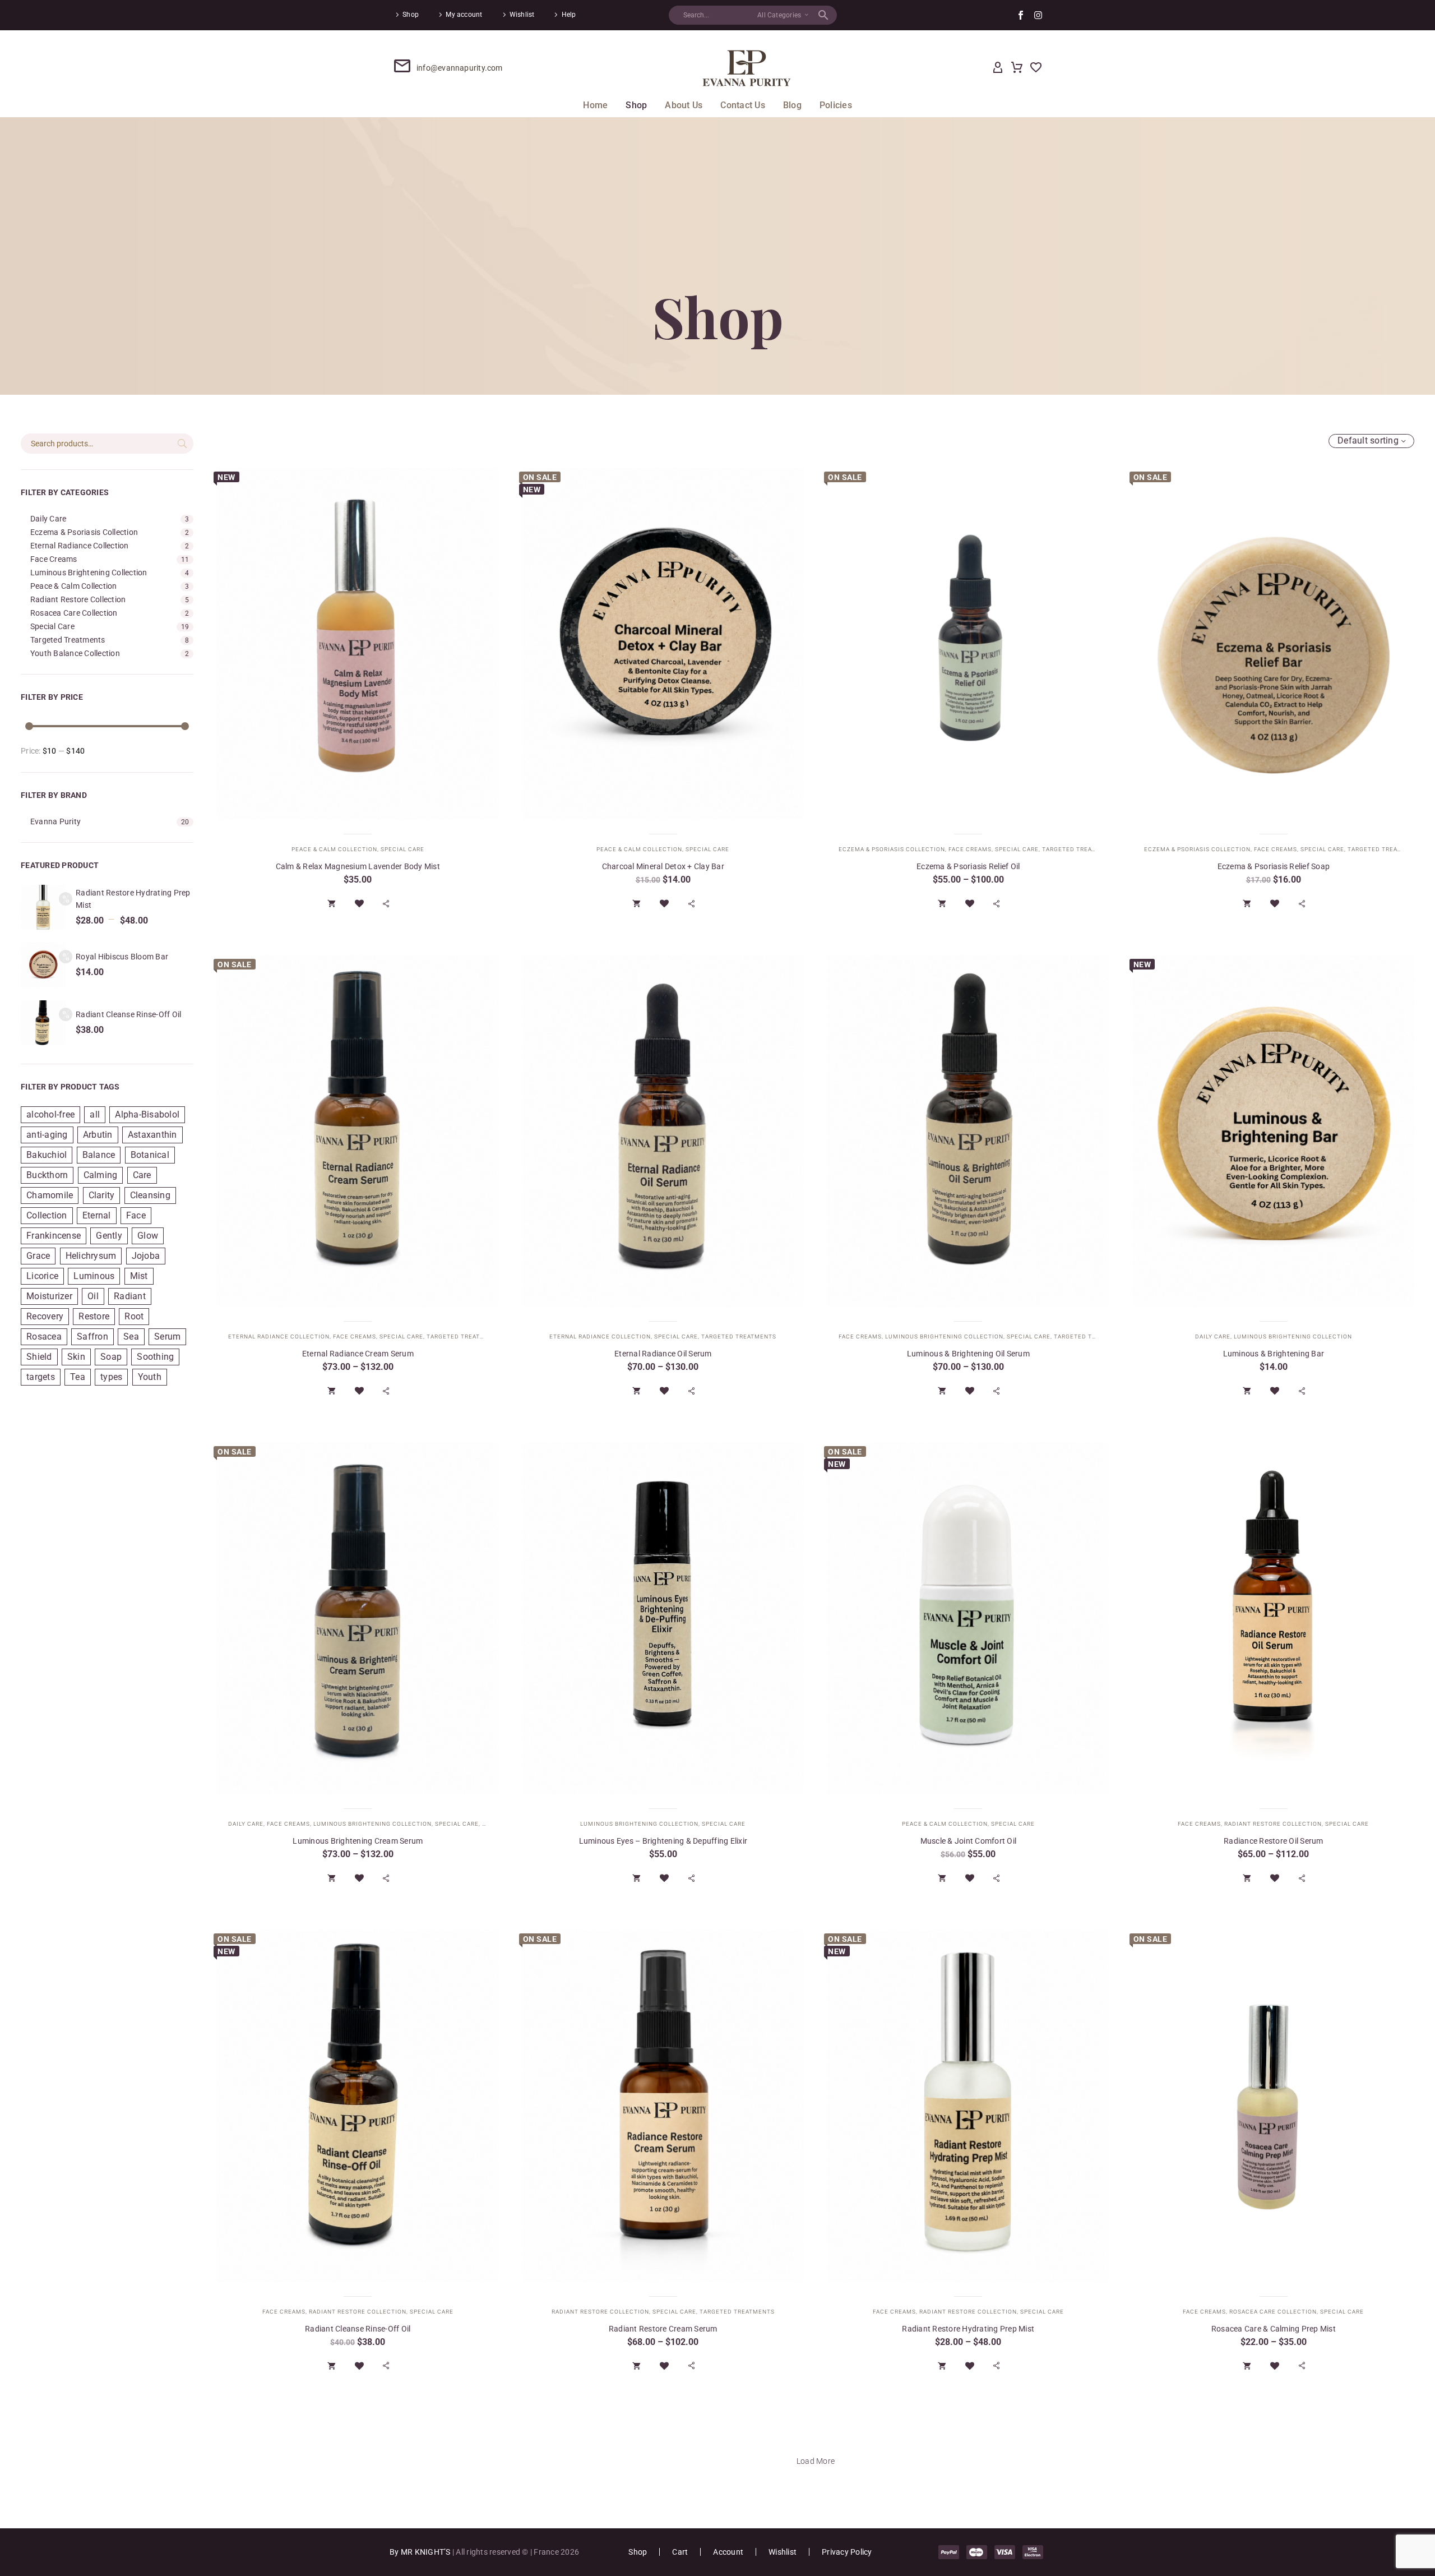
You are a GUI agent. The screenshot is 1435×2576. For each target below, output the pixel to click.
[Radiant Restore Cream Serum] (663, 2106)
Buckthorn (47, 1175)
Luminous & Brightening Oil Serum (968, 1354)
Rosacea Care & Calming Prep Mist (1274, 2329)
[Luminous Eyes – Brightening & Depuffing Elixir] (663, 1618)
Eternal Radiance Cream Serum (358, 1354)
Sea (131, 1337)
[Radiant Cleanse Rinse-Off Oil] (358, 2106)
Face (136, 1215)
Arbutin (98, 1135)
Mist (139, 1276)
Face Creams (54, 559)
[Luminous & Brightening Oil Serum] (968, 1131)
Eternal (97, 1215)
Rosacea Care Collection (74, 613)
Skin (76, 1357)
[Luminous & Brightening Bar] (1274, 1131)
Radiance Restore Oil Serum (1274, 1841)
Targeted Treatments (68, 640)
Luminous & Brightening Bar (1274, 1354)
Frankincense (54, 1236)
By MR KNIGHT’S (421, 2552)
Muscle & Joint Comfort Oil (969, 1841)
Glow (148, 1236)
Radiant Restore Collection (78, 599)
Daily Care (48, 519)
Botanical (150, 1155)
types (111, 1377)
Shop (411, 15)
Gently (109, 1236)
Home (595, 105)
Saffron (92, 1337)
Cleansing (150, 1195)
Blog (792, 105)
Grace (38, 1256)
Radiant (130, 1296)
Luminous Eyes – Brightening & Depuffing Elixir (663, 1841)
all (95, 1114)
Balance (99, 1155)
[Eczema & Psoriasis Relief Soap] (1274, 644)
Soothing (155, 1357)
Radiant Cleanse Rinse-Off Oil (128, 1014)
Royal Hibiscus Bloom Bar (122, 957)
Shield (39, 1357)
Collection (47, 1215)
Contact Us (743, 105)
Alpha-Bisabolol (147, 1114)
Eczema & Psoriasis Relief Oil (968, 866)
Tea (78, 1377)
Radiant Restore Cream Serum (663, 2329)
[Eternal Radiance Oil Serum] (663, 1131)
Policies (836, 105)
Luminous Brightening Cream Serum (358, 1841)
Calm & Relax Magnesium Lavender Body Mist (358, 866)
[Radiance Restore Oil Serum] (1274, 1618)
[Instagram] (1038, 15)
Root (134, 1316)
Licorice (42, 1276)
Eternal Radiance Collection (80, 546)
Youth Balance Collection (75, 653)
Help (569, 15)
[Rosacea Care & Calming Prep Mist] (1274, 2106)
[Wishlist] (1036, 68)
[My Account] (998, 68)
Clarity (102, 1195)
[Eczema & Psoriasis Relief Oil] (968, 644)
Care (142, 1175)
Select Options (332, 903)
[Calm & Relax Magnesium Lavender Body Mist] (358, 644)
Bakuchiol (47, 1155)
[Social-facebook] (1021, 15)
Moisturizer (49, 1296)
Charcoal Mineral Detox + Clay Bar (663, 866)
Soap (111, 1357)
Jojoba (146, 1256)
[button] (823, 15)
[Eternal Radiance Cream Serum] (358, 1131)
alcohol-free (50, 1114)
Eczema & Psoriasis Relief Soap (1274, 866)
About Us (684, 105)
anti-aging (47, 1135)
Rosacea (44, 1337)
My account (464, 15)
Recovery (45, 1316)
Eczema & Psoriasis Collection (84, 532)
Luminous (94, 1276)
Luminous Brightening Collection (89, 573)
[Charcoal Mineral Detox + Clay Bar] (663, 644)
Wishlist (522, 15)
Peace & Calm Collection (74, 586)
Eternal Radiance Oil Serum (663, 1354)
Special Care (52, 626)
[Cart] (1017, 68)
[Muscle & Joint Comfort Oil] (968, 1618)
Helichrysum (91, 1256)
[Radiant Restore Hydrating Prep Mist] (968, 2106)
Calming (101, 1175)
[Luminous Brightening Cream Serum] (358, 1618)
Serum (167, 1337)
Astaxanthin (152, 1135)
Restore (94, 1316)
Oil (93, 1296)
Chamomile (50, 1195)
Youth (150, 1377)
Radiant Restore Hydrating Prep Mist (968, 2329)
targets (41, 1377)
